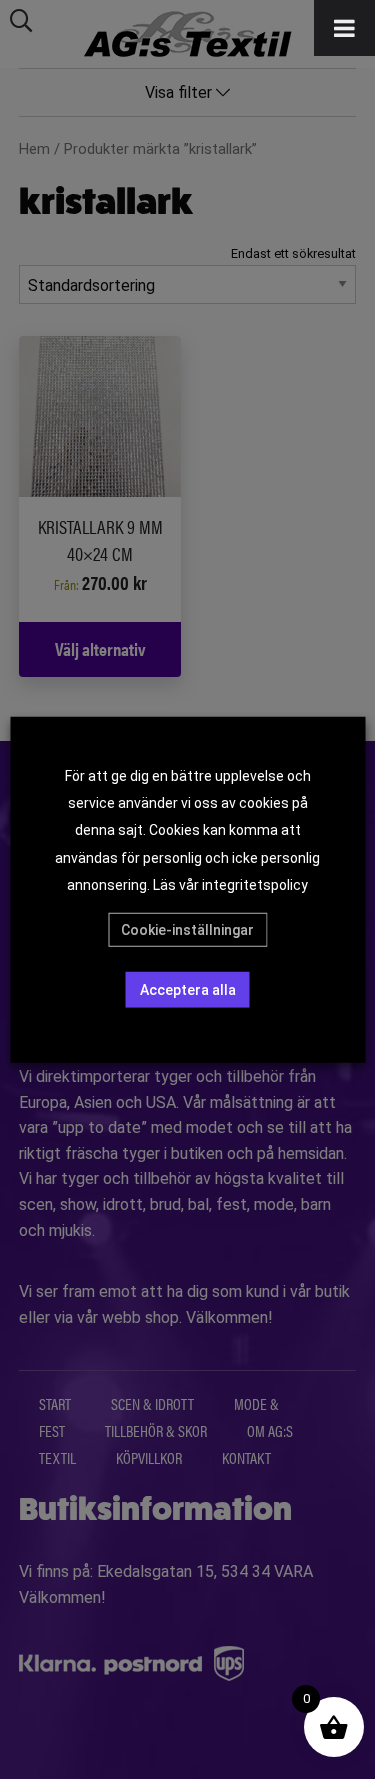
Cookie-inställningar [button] (187, 930)
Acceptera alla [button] (188, 990)
